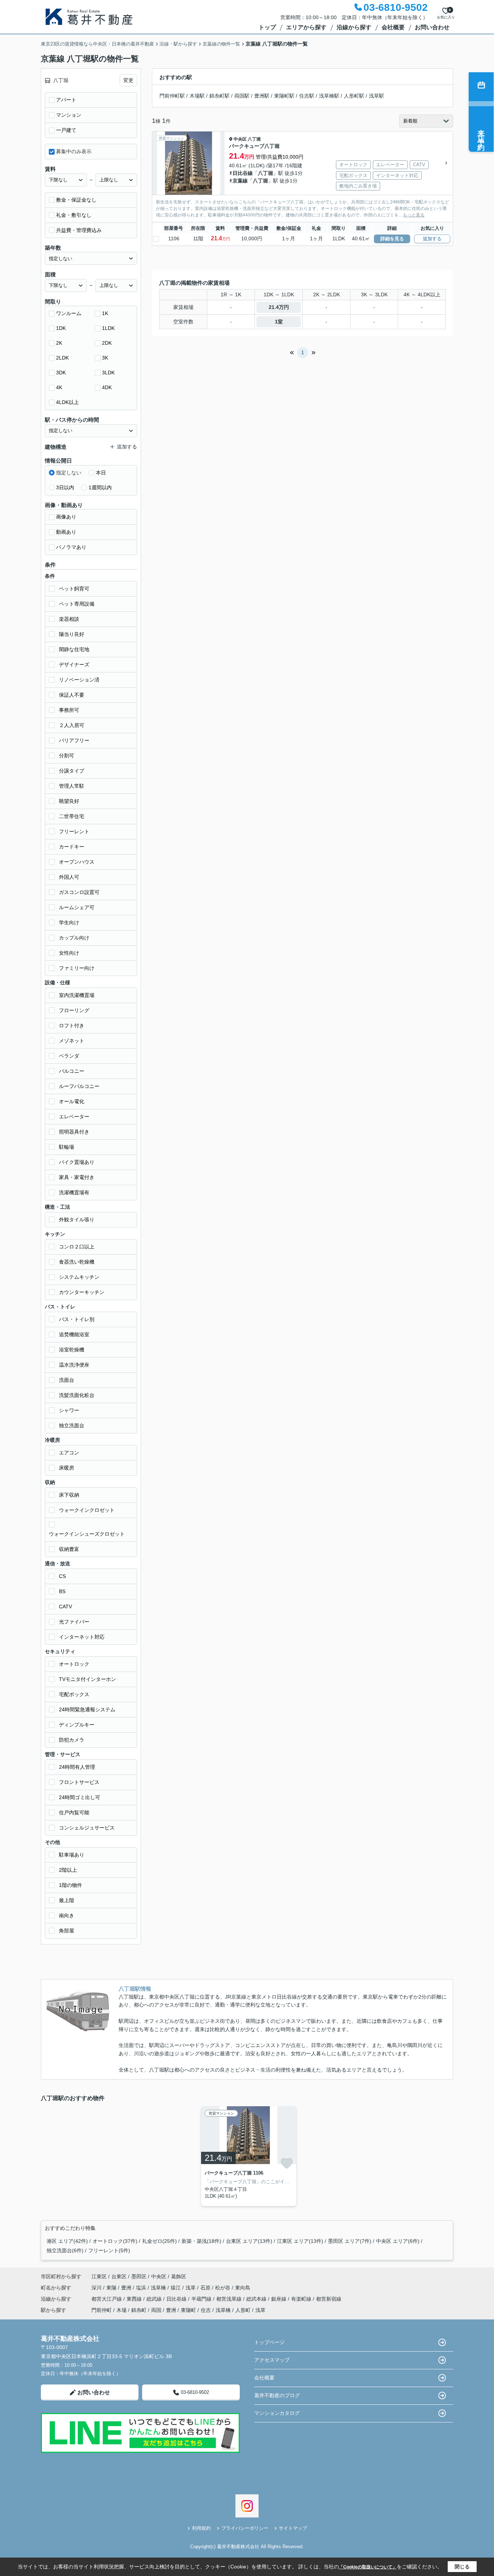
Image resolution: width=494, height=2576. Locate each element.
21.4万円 (279, 307)
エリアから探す (306, 27)
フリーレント (74, 831)
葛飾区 (179, 2276)
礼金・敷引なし (74, 215)
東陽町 (188, 2310)
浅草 (191, 2288)
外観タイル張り (77, 1220)
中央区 (240, 139)
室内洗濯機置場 (77, 995)
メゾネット (72, 1041)
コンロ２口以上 (77, 1247)
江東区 (99, 2276)
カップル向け (74, 938)
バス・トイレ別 (77, 1319)
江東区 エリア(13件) (300, 2241)
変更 (128, 80)
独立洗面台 (72, 1425)
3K (105, 358)
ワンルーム (69, 313)
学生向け (69, 923)
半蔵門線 (202, 2299)
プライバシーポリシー (245, 2528)
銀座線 (280, 2299)
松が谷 (223, 2288)
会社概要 (393, 27)
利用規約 (201, 2528)
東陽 (112, 2288)
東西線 (135, 2299)
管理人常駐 (72, 786)
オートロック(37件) (115, 2241)
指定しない (69, 473)
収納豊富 (69, 1549)
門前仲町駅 (172, 96)
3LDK (108, 373)
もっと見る (414, 215)
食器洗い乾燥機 (77, 1262)
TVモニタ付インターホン (88, 1679)
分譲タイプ (72, 771)
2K (59, 343)
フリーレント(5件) (109, 2250)
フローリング (74, 1010)
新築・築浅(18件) (201, 2241)
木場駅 (197, 96)
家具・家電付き (77, 1177)
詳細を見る (392, 239)
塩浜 (142, 2288)
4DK (107, 387)
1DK (61, 328)
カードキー (72, 847)
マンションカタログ (277, 2413)
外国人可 (69, 877)
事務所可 (69, 710)
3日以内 (65, 487)
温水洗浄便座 (74, 1365)
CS (62, 1576)
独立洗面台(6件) (65, 2250)
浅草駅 (376, 96)
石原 (206, 2288)
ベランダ (69, 1056)
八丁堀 (254, 139)
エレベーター (74, 1117)
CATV (65, 1607)
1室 (279, 322)
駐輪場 (67, 1147)
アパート (66, 100)
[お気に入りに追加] (287, 2163)
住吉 (206, 2310)
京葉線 (240, 181)
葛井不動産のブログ (277, 2395)
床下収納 (69, 1495)
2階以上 (68, 1870)
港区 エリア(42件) (67, 2241)
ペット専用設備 (77, 604)
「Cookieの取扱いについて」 (368, 2567)
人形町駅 (354, 96)
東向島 (243, 2288)
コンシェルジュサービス (87, 1828)
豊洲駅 (262, 96)
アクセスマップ (272, 2360)
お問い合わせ (432, 27)
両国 (156, 2310)
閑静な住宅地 (74, 649)
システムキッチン (79, 1277)
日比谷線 (243, 173)
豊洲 (127, 2288)
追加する (432, 239)
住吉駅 (307, 96)
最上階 (67, 1900)
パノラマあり (71, 547)
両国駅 (242, 96)
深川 (97, 2288)
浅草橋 (159, 2288)
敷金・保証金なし (76, 200)
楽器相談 (69, 619)
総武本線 (257, 2299)
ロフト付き (72, 1025)
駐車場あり (72, 1855)
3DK (61, 373)
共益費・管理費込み (79, 230)
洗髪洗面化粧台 (77, 1395)
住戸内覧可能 (74, 1812)
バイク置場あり (77, 1162)
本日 (101, 473)
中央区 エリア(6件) (398, 2241)
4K (59, 387)
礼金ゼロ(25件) (159, 2241)
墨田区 (139, 2276)
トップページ (269, 2342)
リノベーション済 (79, 680)
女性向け (69, 953)
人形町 (243, 2310)
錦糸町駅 (220, 96)
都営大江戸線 (107, 2299)
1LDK (108, 328)
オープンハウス (77, 862)
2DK (107, 343)
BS (62, 1591)
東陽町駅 (284, 96)
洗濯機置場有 (74, 1192)
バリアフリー (74, 740)
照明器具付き (74, 1132)
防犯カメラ (72, 1740)
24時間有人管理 (77, 1767)
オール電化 (72, 1101)
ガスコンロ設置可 (79, 892)
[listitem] (247, 2156)
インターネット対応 (82, 1637)
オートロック (74, 1664)
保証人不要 (72, 695)
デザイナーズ (74, 665)
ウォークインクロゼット (87, 1510)
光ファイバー (74, 1622)
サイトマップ (293, 2528)
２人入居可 (72, 725)
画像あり (66, 517)
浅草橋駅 (329, 96)
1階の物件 (71, 1885)
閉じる (462, 2567)
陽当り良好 (72, 634)
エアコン (69, 1453)
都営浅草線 (230, 2299)
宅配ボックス (74, 1694)
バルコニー (72, 1071)
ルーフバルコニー (79, 1086)
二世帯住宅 (72, 816)
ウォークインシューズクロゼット (87, 1534)
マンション (69, 115)
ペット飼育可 (74, 589)
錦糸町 (139, 2310)
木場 (122, 2310)
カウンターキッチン (82, 1292)
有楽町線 (302, 2299)
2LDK (62, 358)
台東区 (119, 2276)
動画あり (66, 532)
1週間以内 (100, 487)
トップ (267, 27)
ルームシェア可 (77, 907)
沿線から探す (354, 27)
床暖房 (67, 1468)
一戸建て (66, 130)
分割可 (67, 756)
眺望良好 (69, 801)
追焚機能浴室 (74, 1334)
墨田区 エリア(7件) (350, 2241)
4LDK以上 (67, 402)
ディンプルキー (77, 1725)
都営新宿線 (329, 2299)
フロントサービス (79, 1782)
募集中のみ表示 (74, 151)
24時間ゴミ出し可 (80, 1797)
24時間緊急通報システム (87, 1710)
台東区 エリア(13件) (249, 2241)
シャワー (69, 1410)
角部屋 (67, 1931)
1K (105, 313)
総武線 (155, 2299)
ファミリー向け (77, 968)
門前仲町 (102, 2310)
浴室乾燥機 (72, 1350)
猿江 (176, 2288)
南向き (67, 1915)
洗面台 (67, 1380)
